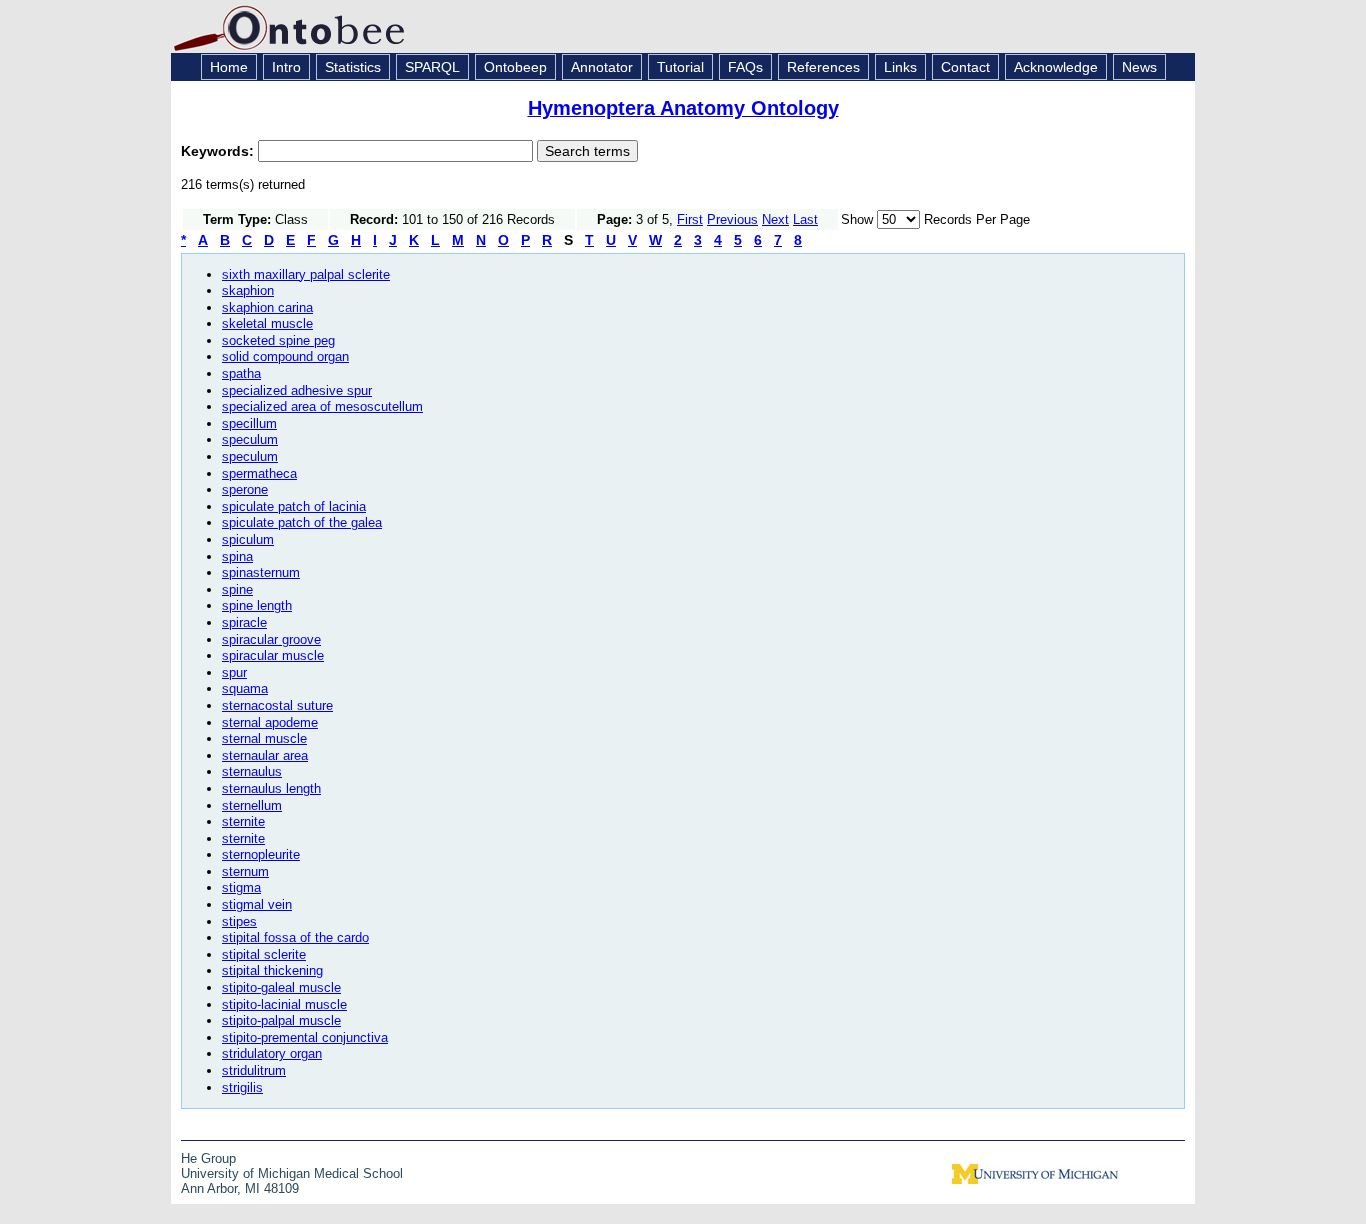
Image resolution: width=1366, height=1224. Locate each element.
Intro (286, 67)
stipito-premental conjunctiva (305, 1037)
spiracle (244, 622)
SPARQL (432, 67)
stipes (239, 921)
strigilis (242, 1087)
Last (805, 219)
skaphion (248, 290)
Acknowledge (1056, 67)
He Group (208, 1158)
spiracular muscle (273, 655)
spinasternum (261, 572)
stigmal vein (257, 904)
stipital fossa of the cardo (295, 937)
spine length (257, 605)
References (823, 67)
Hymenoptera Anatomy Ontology (683, 108)
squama (245, 688)
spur (234, 672)
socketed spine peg (278, 340)
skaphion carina (267, 307)
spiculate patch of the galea (302, 522)
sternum (245, 871)
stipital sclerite (264, 954)
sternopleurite (261, 854)
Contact (965, 67)
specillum (249, 423)
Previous (732, 219)
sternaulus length (271, 788)
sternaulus (252, 771)
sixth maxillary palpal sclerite (306, 274)
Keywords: (219, 151)
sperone (245, 489)
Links (900, 67)
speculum (250, 439)
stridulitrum (254, 1070)
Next (775, 219)
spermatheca (259, 473)
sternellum (252, 805)
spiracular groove (271, 639)
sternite (243, 821)
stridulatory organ (272, 1053)
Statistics (353, 67)
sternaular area (265, 755)
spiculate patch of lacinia (294, 506)
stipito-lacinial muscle (284, 1004)
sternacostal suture (277, 705)
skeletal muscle (267, 323)
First (690, 219)
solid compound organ (285, 356)
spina (237, 556)
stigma (241, 887)
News (1139, 67)
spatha (241, 373)
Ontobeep (515, 67)
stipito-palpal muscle (281, 1020)
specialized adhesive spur (297, 390)
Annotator (602, 67)
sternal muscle (264, 738)
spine (237, 589)
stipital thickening (272, 970)
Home (229, 67)
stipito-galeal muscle (281, 987)
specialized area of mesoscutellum (322, 406)
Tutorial (680, 67)
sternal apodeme (270, 722)
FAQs (745, 67)
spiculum (248, 539)
